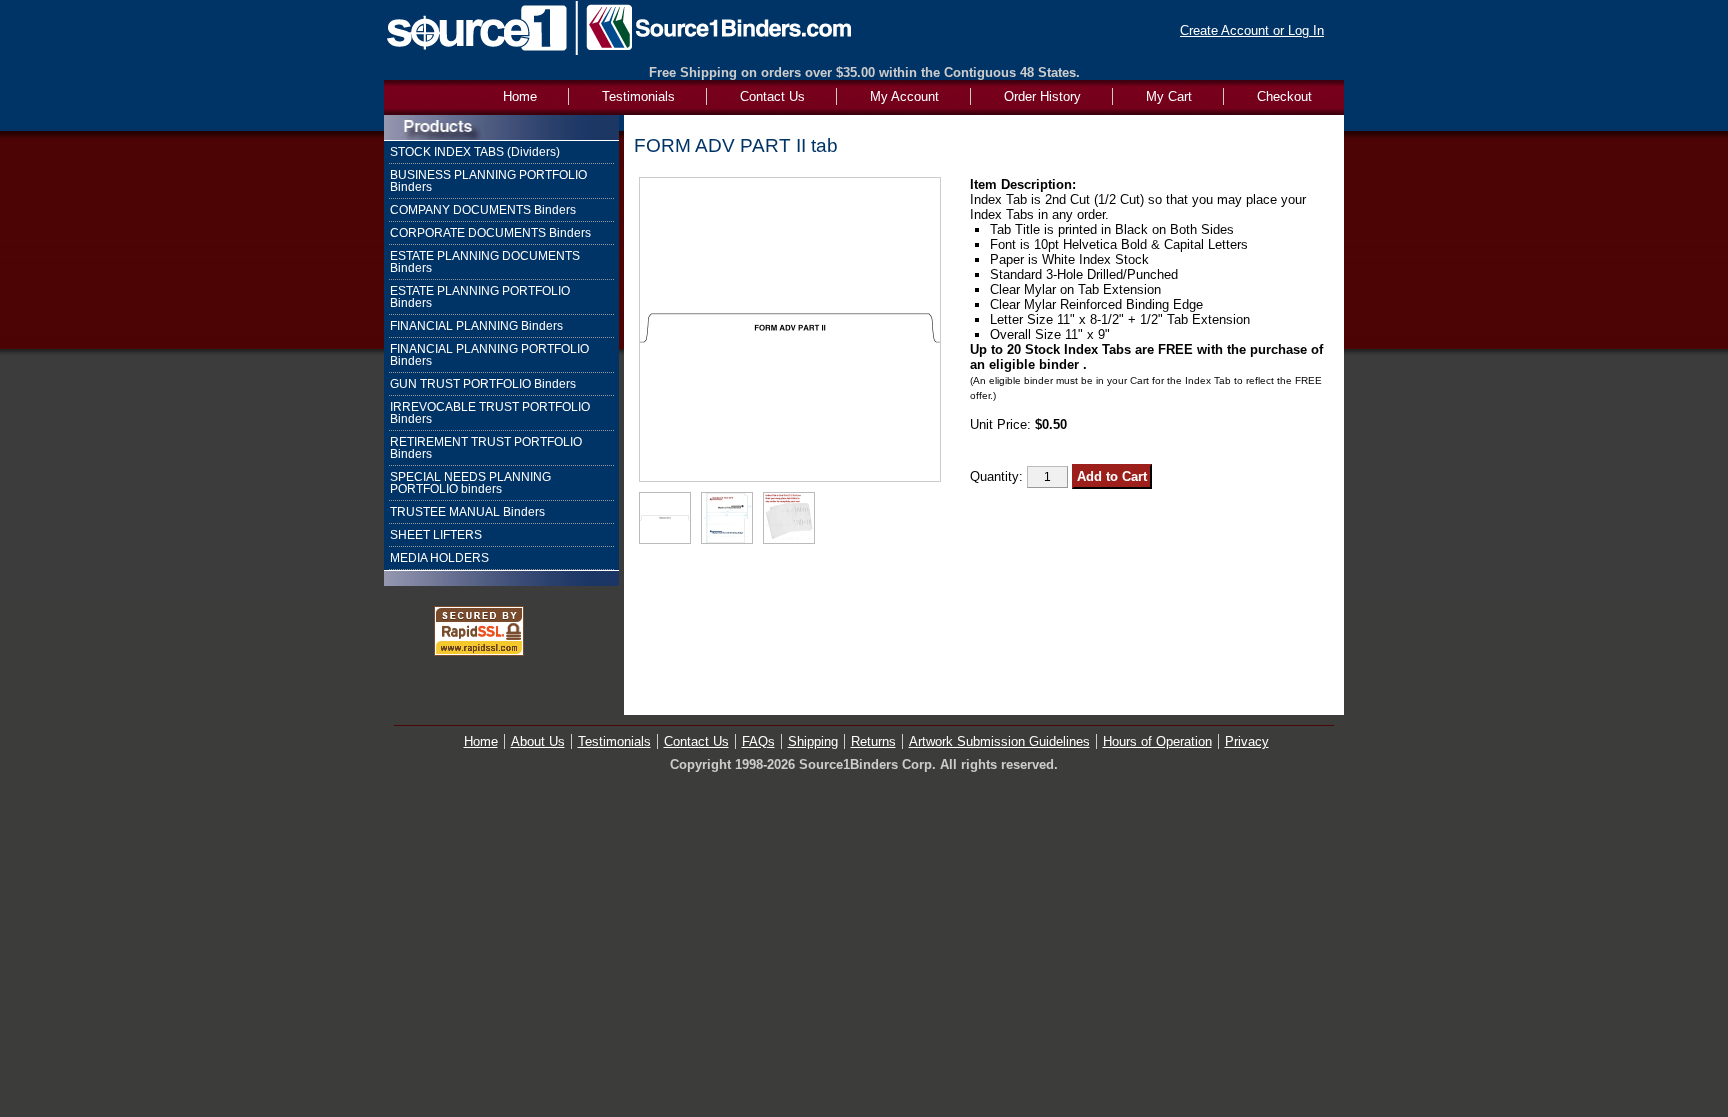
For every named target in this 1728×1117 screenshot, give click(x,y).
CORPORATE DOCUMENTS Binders (490, 233)
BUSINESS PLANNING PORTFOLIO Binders (488, 181)
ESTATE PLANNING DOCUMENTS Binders (485, 262)
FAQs (758, 741)
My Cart (1169, 96)
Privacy (1247, 741)
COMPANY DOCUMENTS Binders (483, 210)
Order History (1042, 96)
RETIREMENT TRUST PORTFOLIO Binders (486, 448)
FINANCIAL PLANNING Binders (476, 326)
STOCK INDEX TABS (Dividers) (475, 152)
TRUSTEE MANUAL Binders (467, 512)
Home (481, 741)
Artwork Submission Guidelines (999, 741)
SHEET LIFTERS (436, 535)
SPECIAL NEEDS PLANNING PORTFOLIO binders (470, 483)
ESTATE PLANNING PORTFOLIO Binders (480, 297)
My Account (904, 96)
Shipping (813, 741)
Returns (873, 741)
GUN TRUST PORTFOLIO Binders (483, 384)
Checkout (1284, 96)
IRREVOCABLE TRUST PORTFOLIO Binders (490, 413)
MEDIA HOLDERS (439, 558)
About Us (538, 741)
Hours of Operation (1157, 741)
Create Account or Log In (1252, 30)
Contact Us (772, 96)
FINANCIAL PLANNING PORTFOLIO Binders (489, 355)
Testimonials (638, 96)
